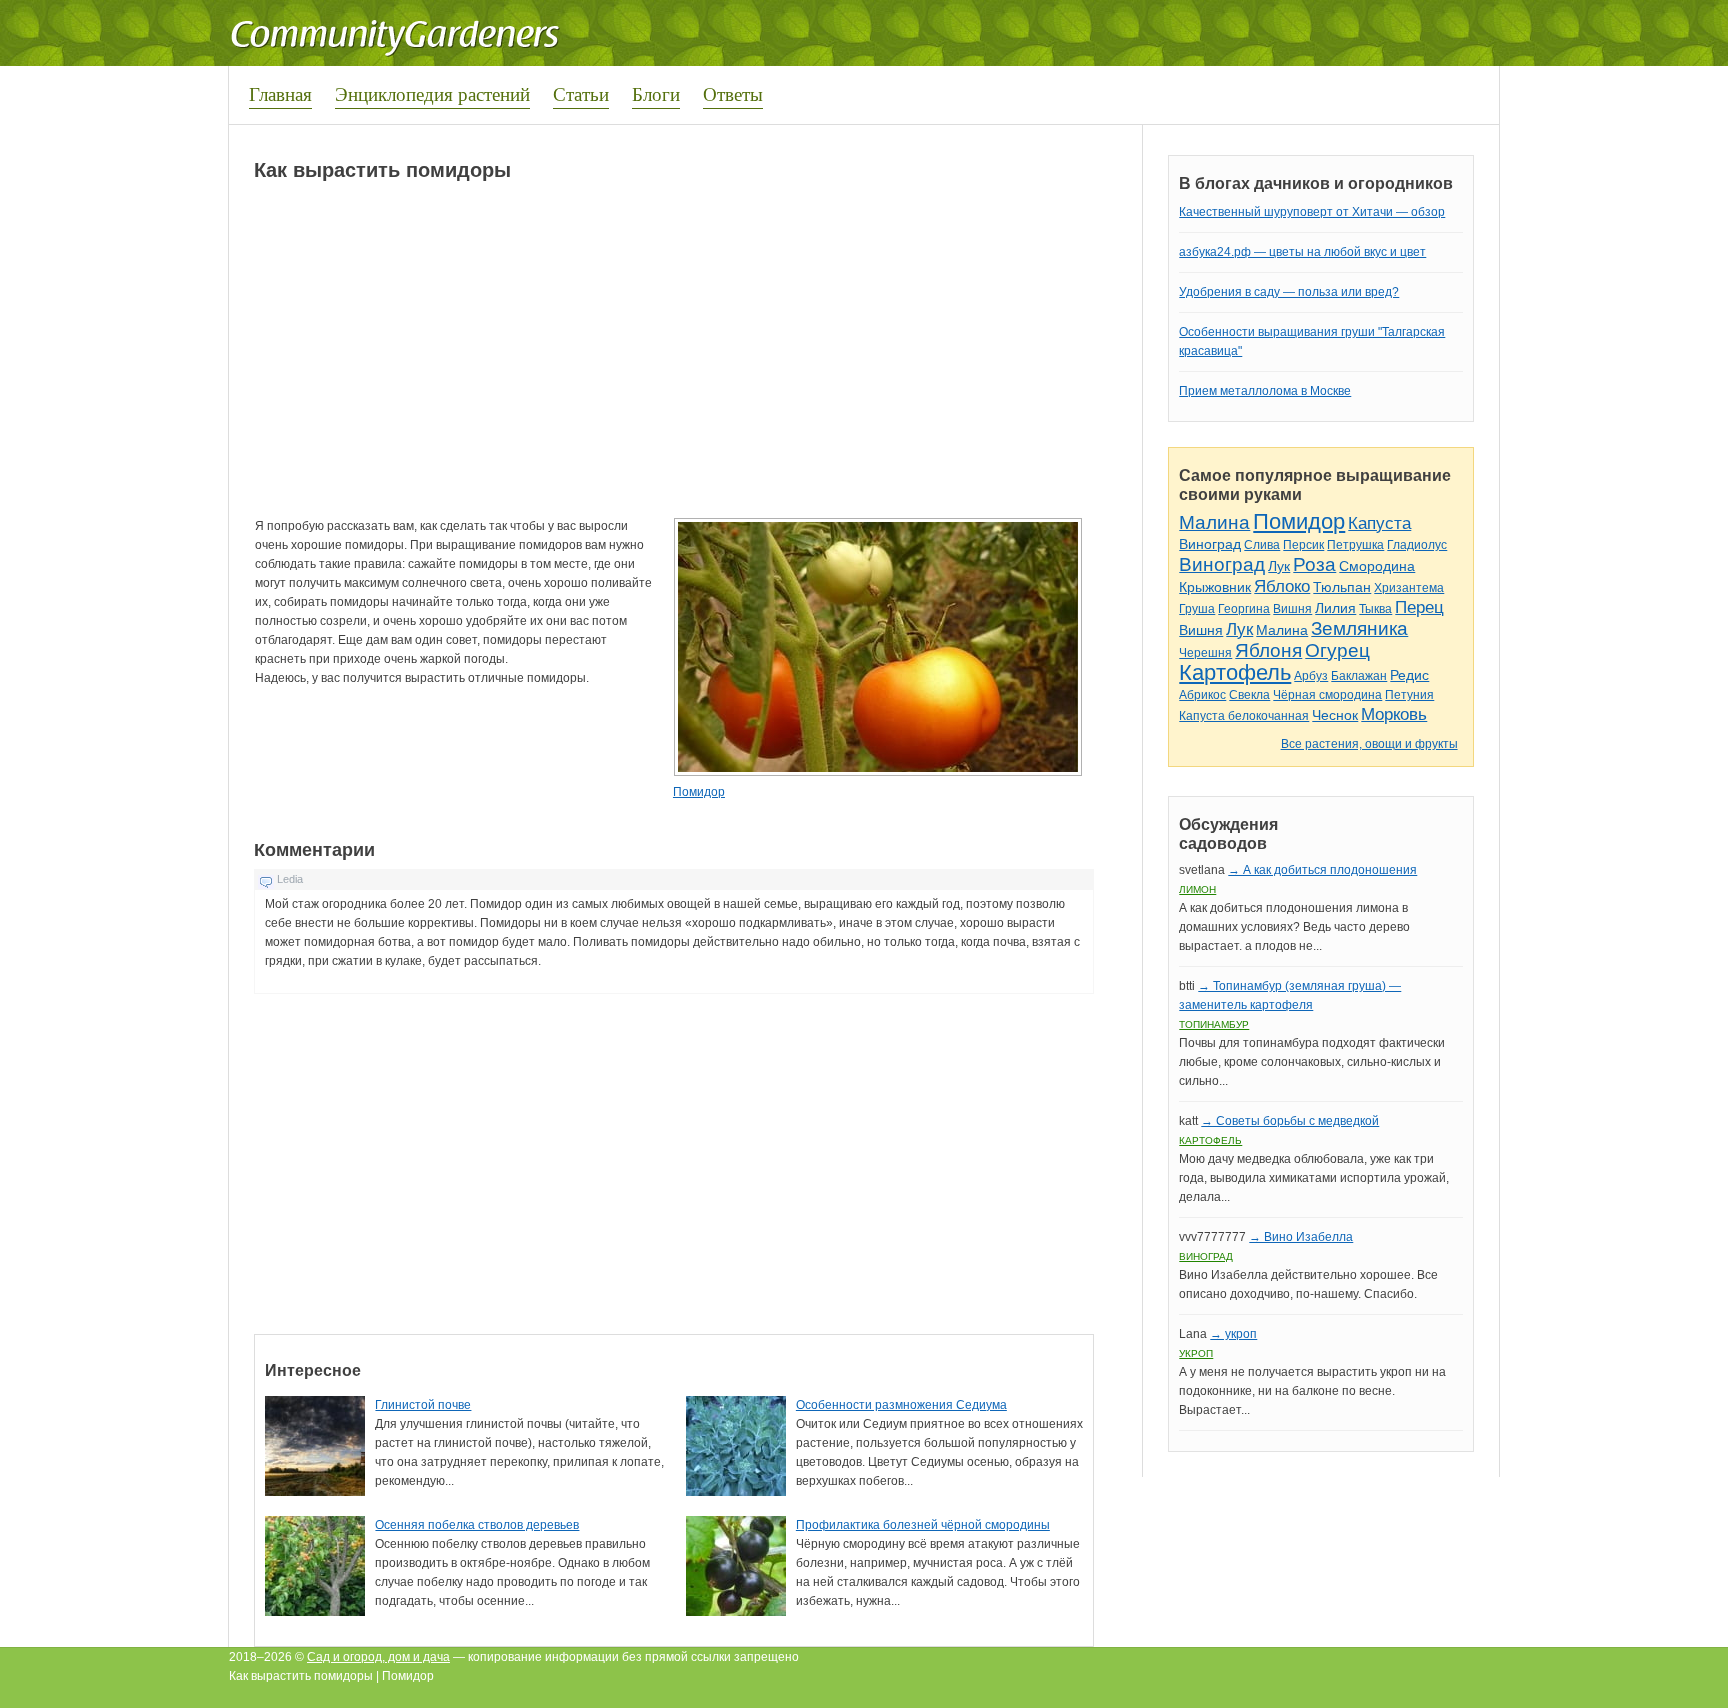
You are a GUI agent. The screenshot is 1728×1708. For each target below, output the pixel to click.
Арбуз (1311, 676)
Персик (1303, 545)
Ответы (733, 93)
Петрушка (1355, 545)
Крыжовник (1215, 587)
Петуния (1409, 695)
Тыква (1375, 609)
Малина (1214, 522)
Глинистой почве (423, 1405)
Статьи (581, 93)
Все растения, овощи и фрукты (1369, 744)
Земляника (1359, 628)
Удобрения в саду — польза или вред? (1289, 292)
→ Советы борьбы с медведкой (1290, 1121)
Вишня (1292, 609)
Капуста (1379, 523)
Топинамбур (1214, 1024)
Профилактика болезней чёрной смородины (923, 1525)
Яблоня (1268, 650)
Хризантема (1409, 588)
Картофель (1235, 672)
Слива (1262, 545)
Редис (1409, 675)
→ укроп (1233, 1334)
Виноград (1210, 544)
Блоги (656, 93)
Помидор (699, 792)
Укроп (1196, 1353)
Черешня (1205, 653)
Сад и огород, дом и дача (378, 1657)
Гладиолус (1417, 545)
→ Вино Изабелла (1301, 1237)
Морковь (1394, 714)
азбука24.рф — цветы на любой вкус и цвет (1302, 252)
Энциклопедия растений (432, 93)
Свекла (1249, 695)
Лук (1279, 566)
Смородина (1377, 566)
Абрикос (1202, 695)
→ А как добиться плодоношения (1322, 870)
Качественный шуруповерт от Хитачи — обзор (1312, 212)
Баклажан (1359, 676)
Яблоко (1282, 586)
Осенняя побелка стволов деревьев (477, 1525)
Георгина (1244, 609)
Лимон (1197, 889)
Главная (280, 93)
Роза (1314, 564)
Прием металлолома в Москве (1265, 391)
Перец (1419, 607)
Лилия (1335, 608)
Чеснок (1335, 715)
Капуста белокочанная (1244, 716)
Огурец (1337, 650)
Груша (1197, 609)
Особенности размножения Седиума (901, 1405)
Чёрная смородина (1327, 695)
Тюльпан (1342, 587)
